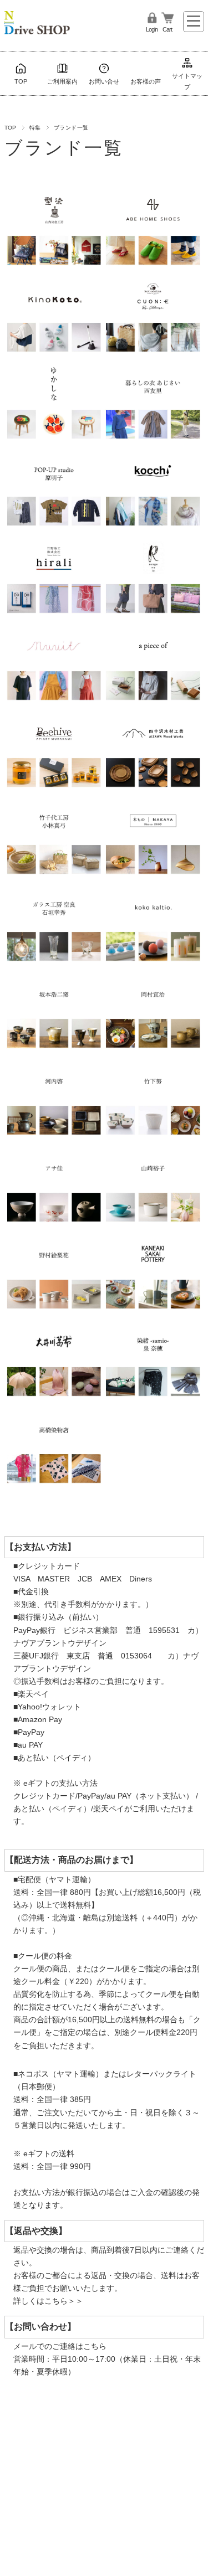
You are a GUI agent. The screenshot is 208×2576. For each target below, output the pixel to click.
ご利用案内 (62, 81)
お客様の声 (146, 81)
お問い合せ (104, 81)
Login (152, 29)
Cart (167, 29)
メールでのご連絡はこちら (60, 2346)
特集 (35, 128)
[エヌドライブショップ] (37, 19)
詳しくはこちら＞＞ (48, 2301)
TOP (21, 81)
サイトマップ (187, 81)
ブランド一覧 (64, 148)
